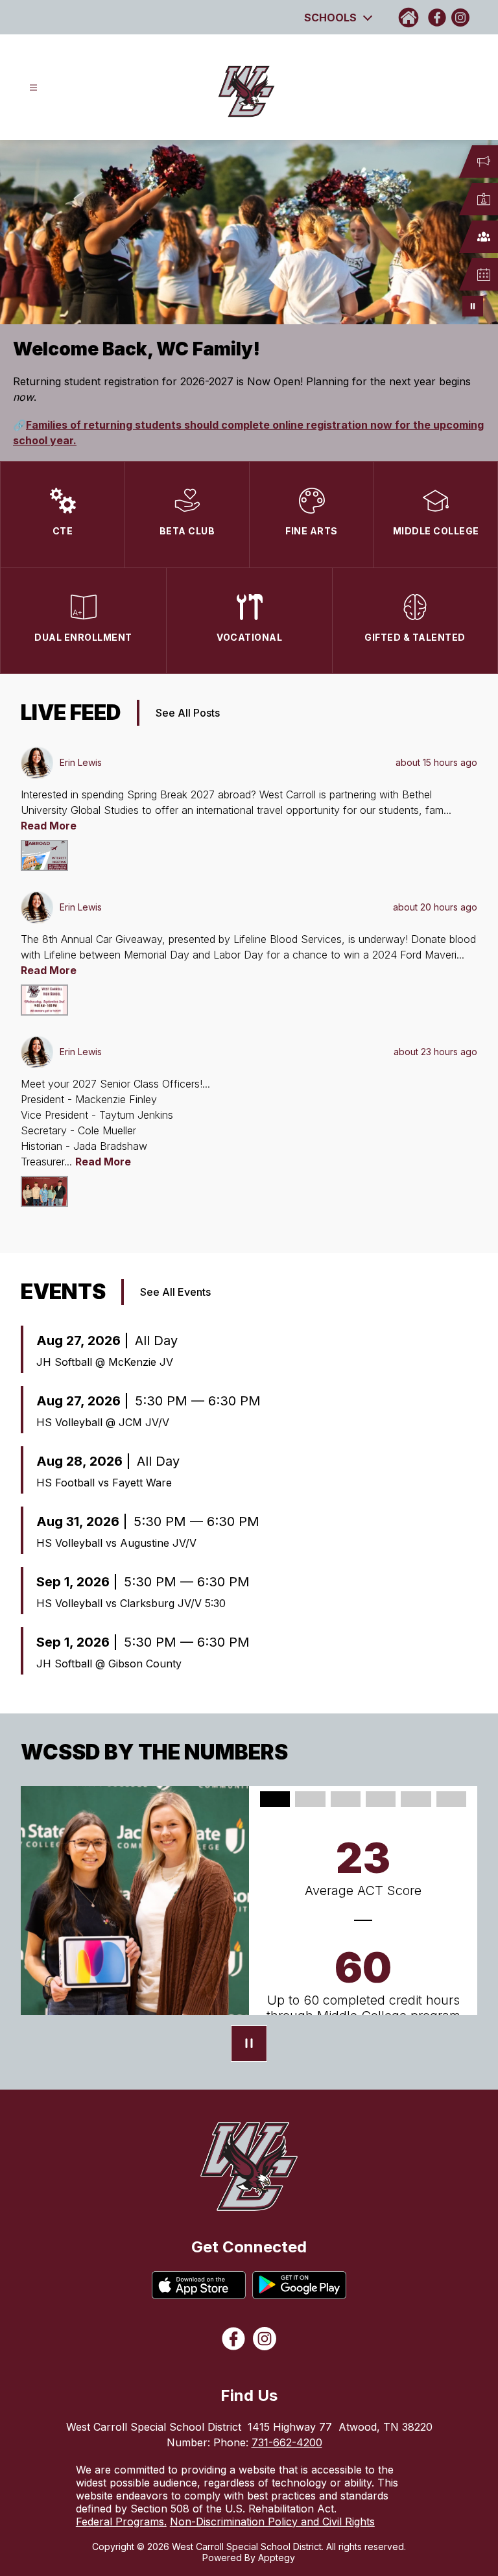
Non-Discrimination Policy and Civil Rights (272, 2522)
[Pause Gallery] (473, 306)
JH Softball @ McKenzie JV (105, 1362)
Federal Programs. (121, 2522)
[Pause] (249, 2045)
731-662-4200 (287, 2442)
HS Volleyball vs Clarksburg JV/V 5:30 (131, 1603)
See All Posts (188, 713)
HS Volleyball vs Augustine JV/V (116, 1543)
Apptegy (277, 2558)
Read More (49, 826)
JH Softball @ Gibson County (109, 1664)
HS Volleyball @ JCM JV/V (103, 1422)
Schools (330, 18)
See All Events (175, 1292)
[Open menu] (33, 88)
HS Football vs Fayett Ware (104, 1483)
